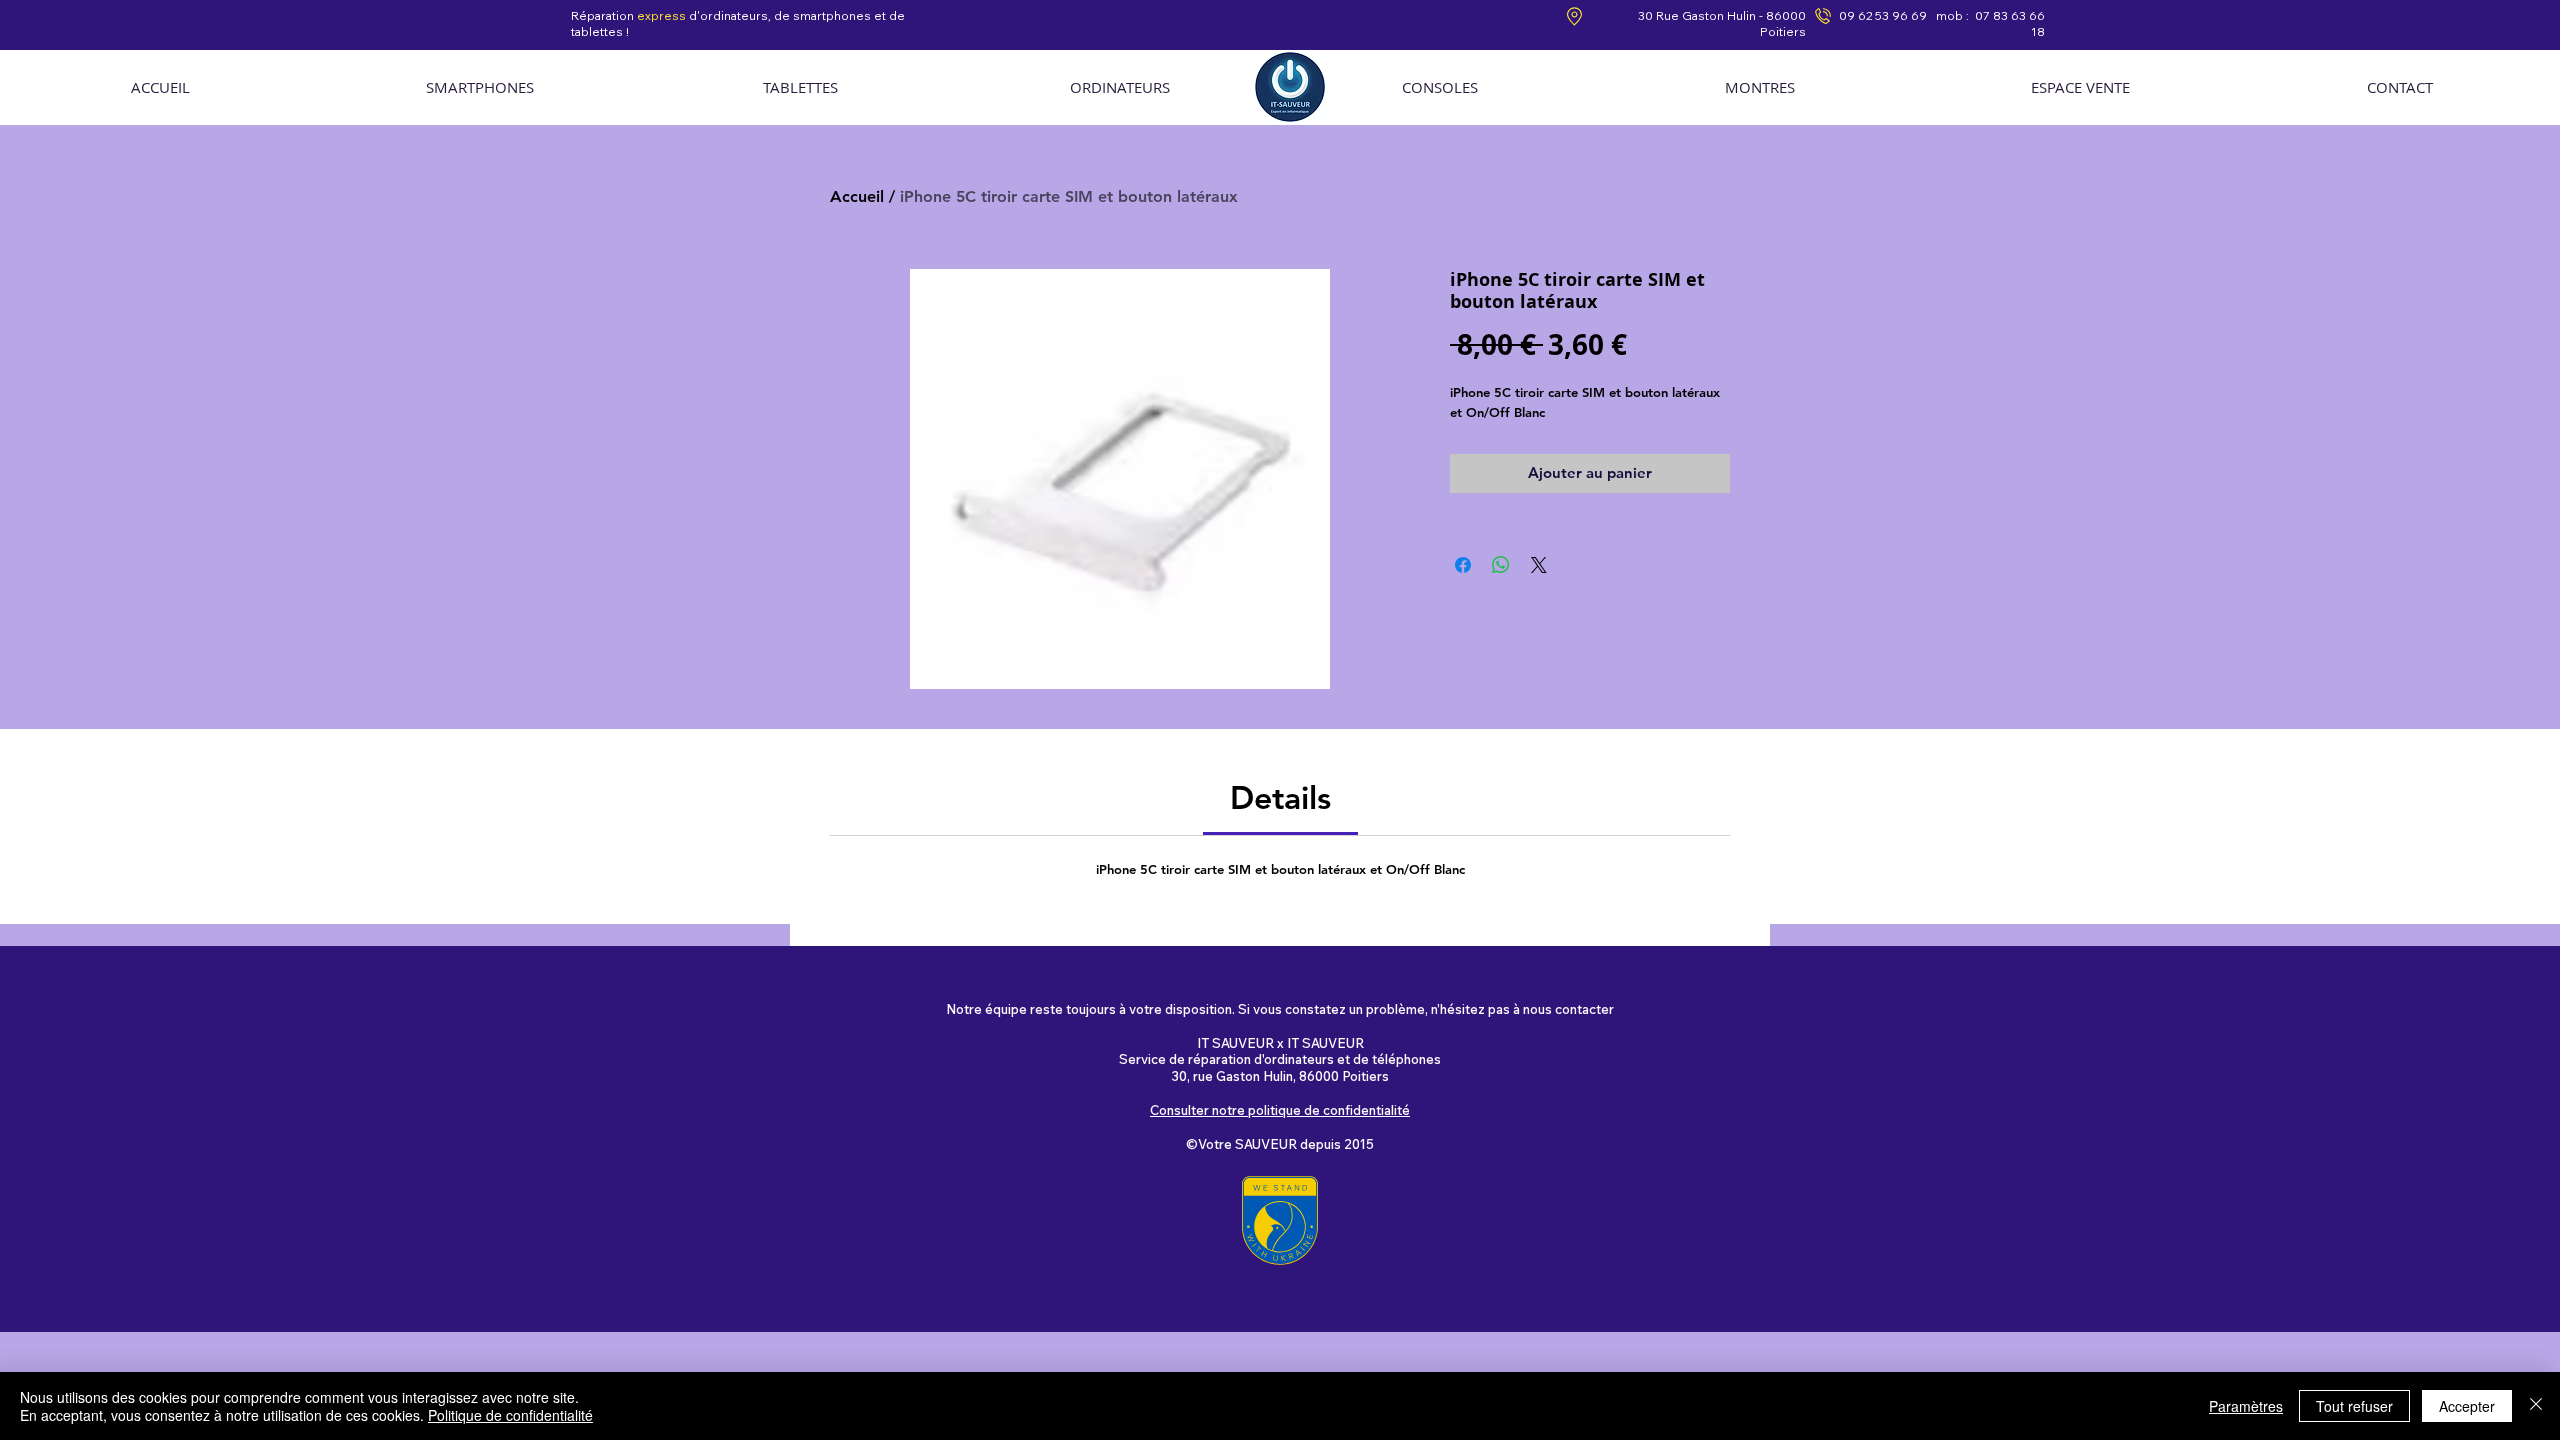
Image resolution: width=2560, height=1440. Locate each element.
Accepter (2467, 1406)
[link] (1280, 797)
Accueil (857, 196)
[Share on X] (1539, 565)
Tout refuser (2354, 1406)
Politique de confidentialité (510, 1415)
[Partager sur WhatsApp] (1501, 565)
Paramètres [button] (2246, 1406)
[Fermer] (2536, 1406)
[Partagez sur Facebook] (1463, 565)
